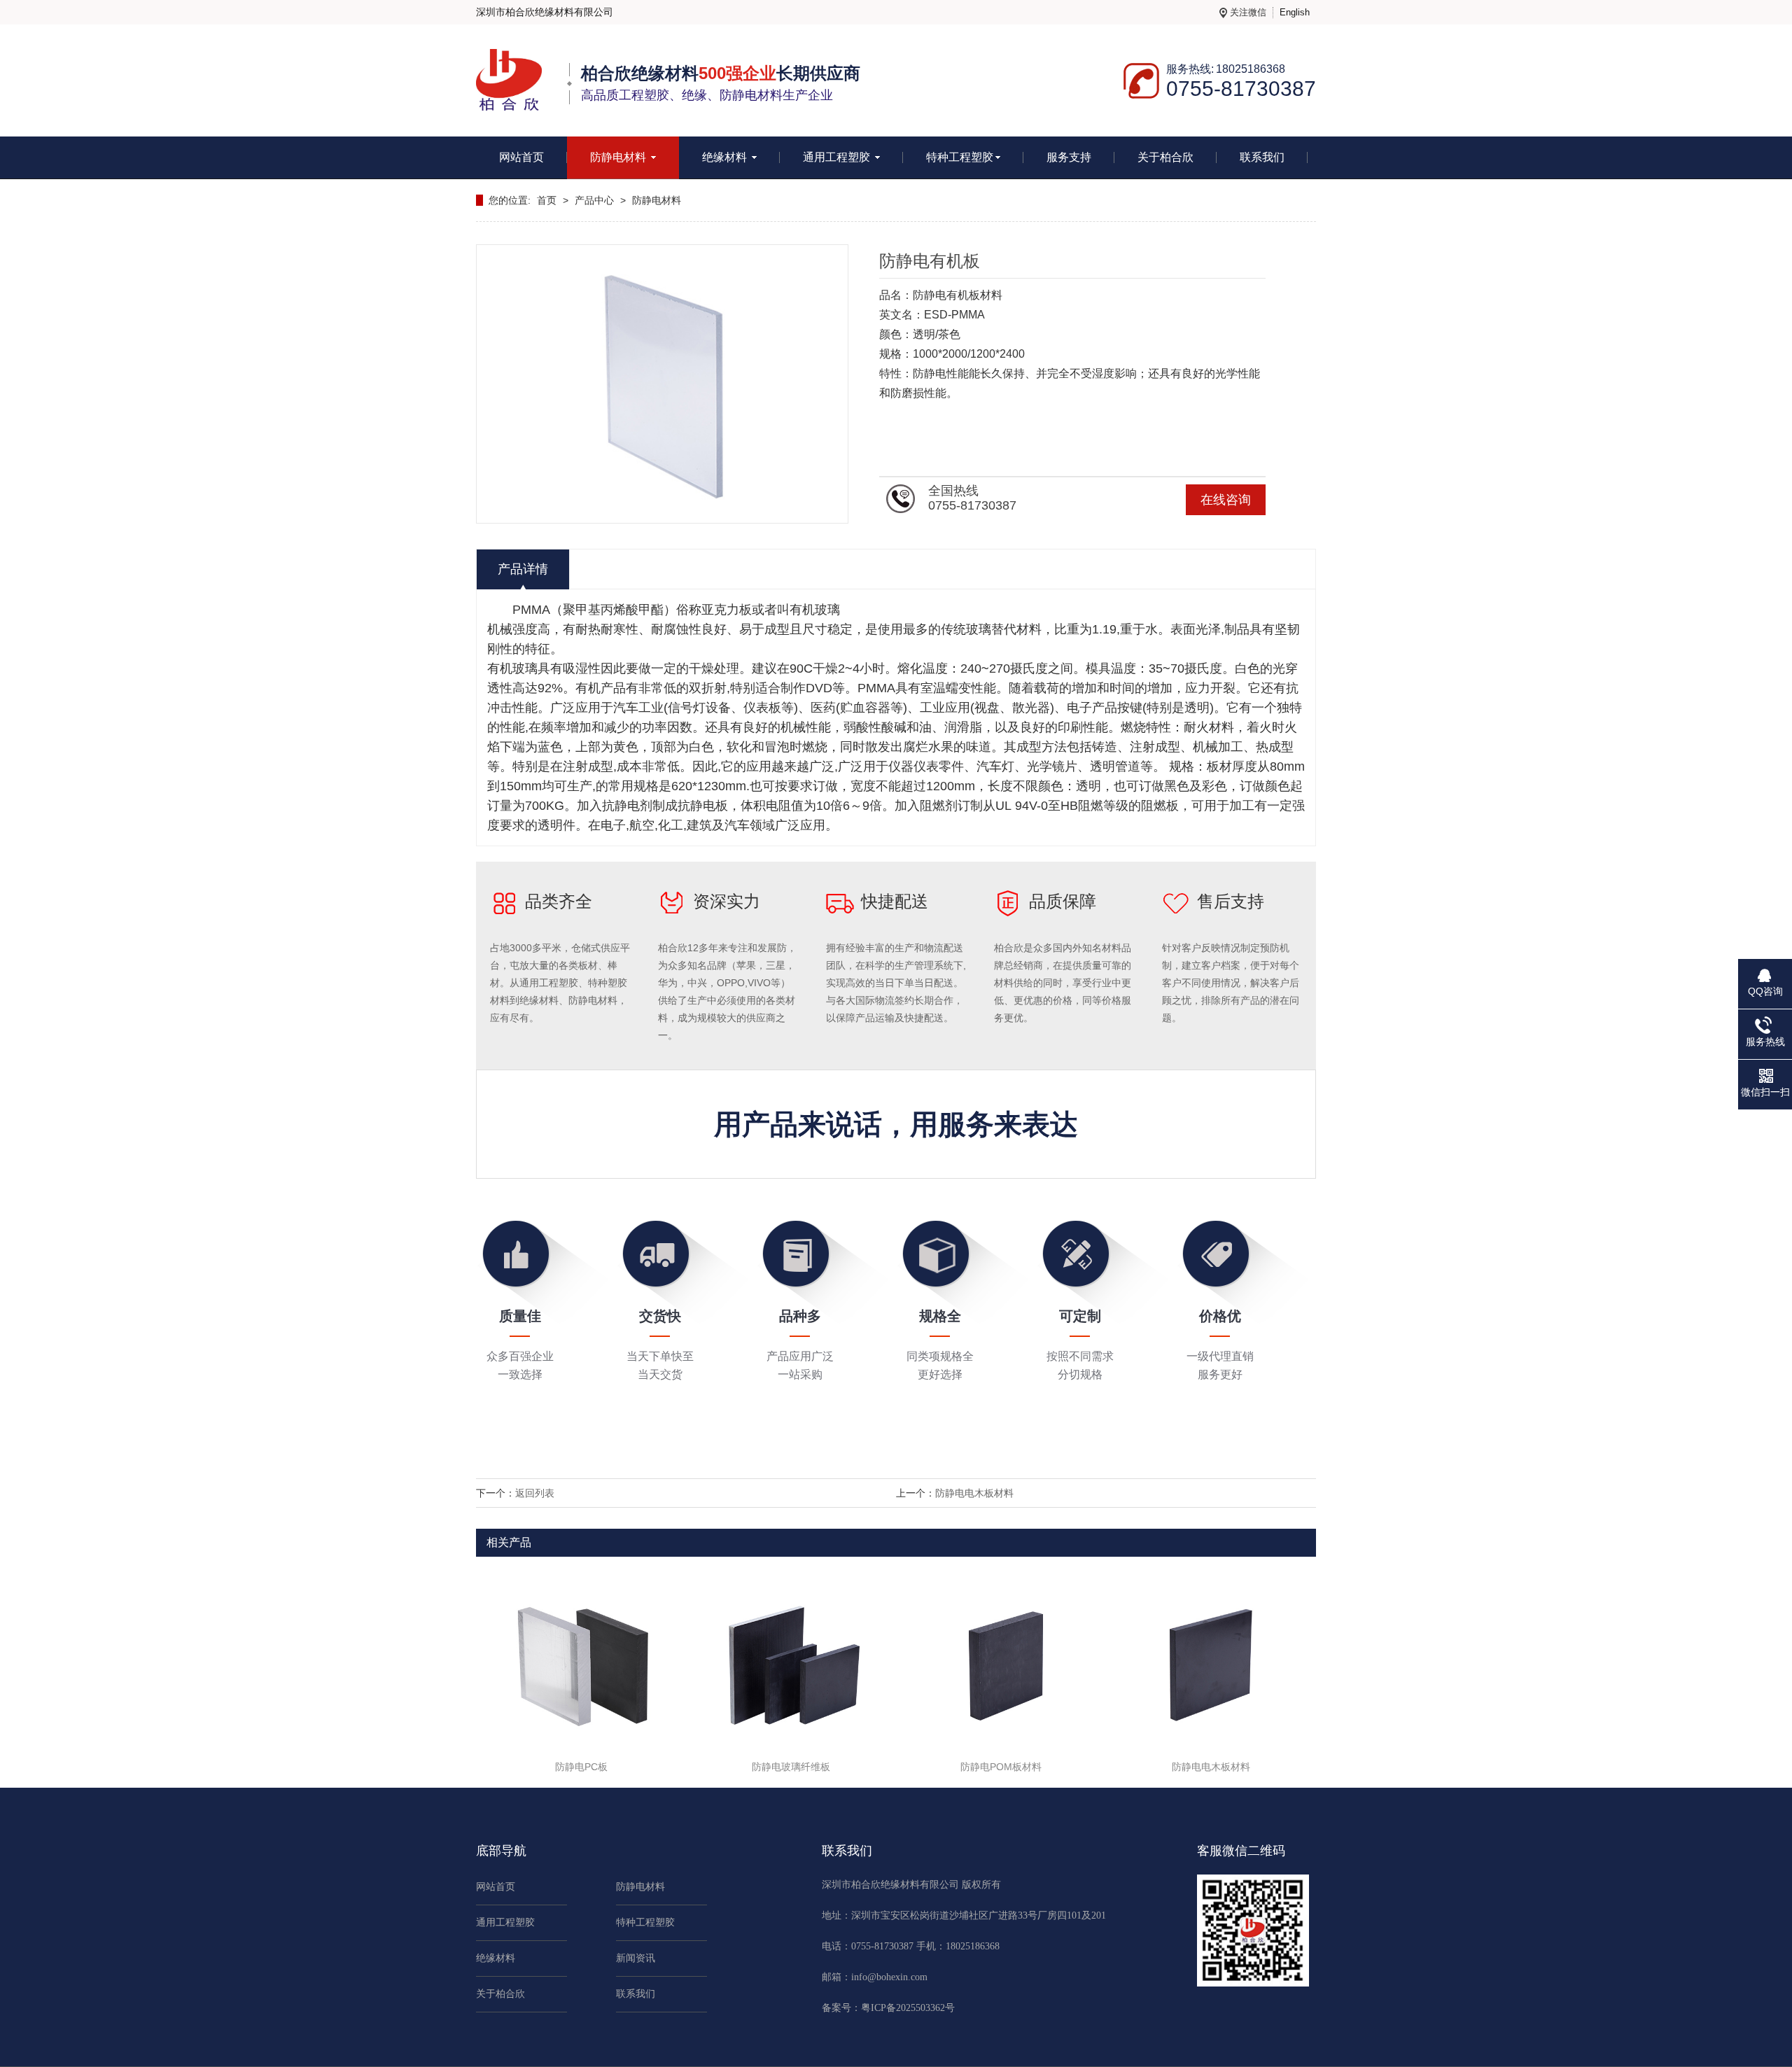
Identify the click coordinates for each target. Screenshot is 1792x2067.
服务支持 (1069, 157)
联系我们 (1262, 157)
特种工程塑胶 (960, 157)
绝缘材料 (726, 157)
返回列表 (535, 1493)
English (1295, 12)
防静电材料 (619, 157)
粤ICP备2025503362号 (908, 2008)
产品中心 (594, 200)
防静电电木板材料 (974, 1493)
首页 (547, 200)
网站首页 (521, 157)
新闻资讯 (636, 1958)
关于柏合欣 (1165, 157)
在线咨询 (1226, 500)
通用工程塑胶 (838, 157)
